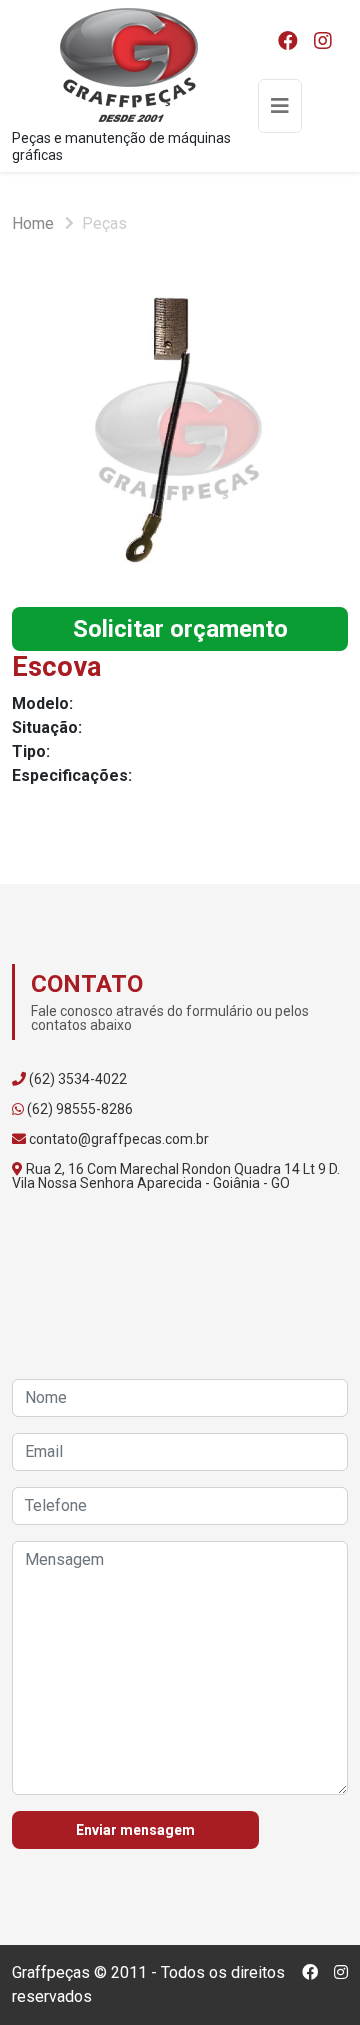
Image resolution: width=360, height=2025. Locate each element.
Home (33, 223)
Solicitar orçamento (180, 629)
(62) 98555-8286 (80, 1109)
